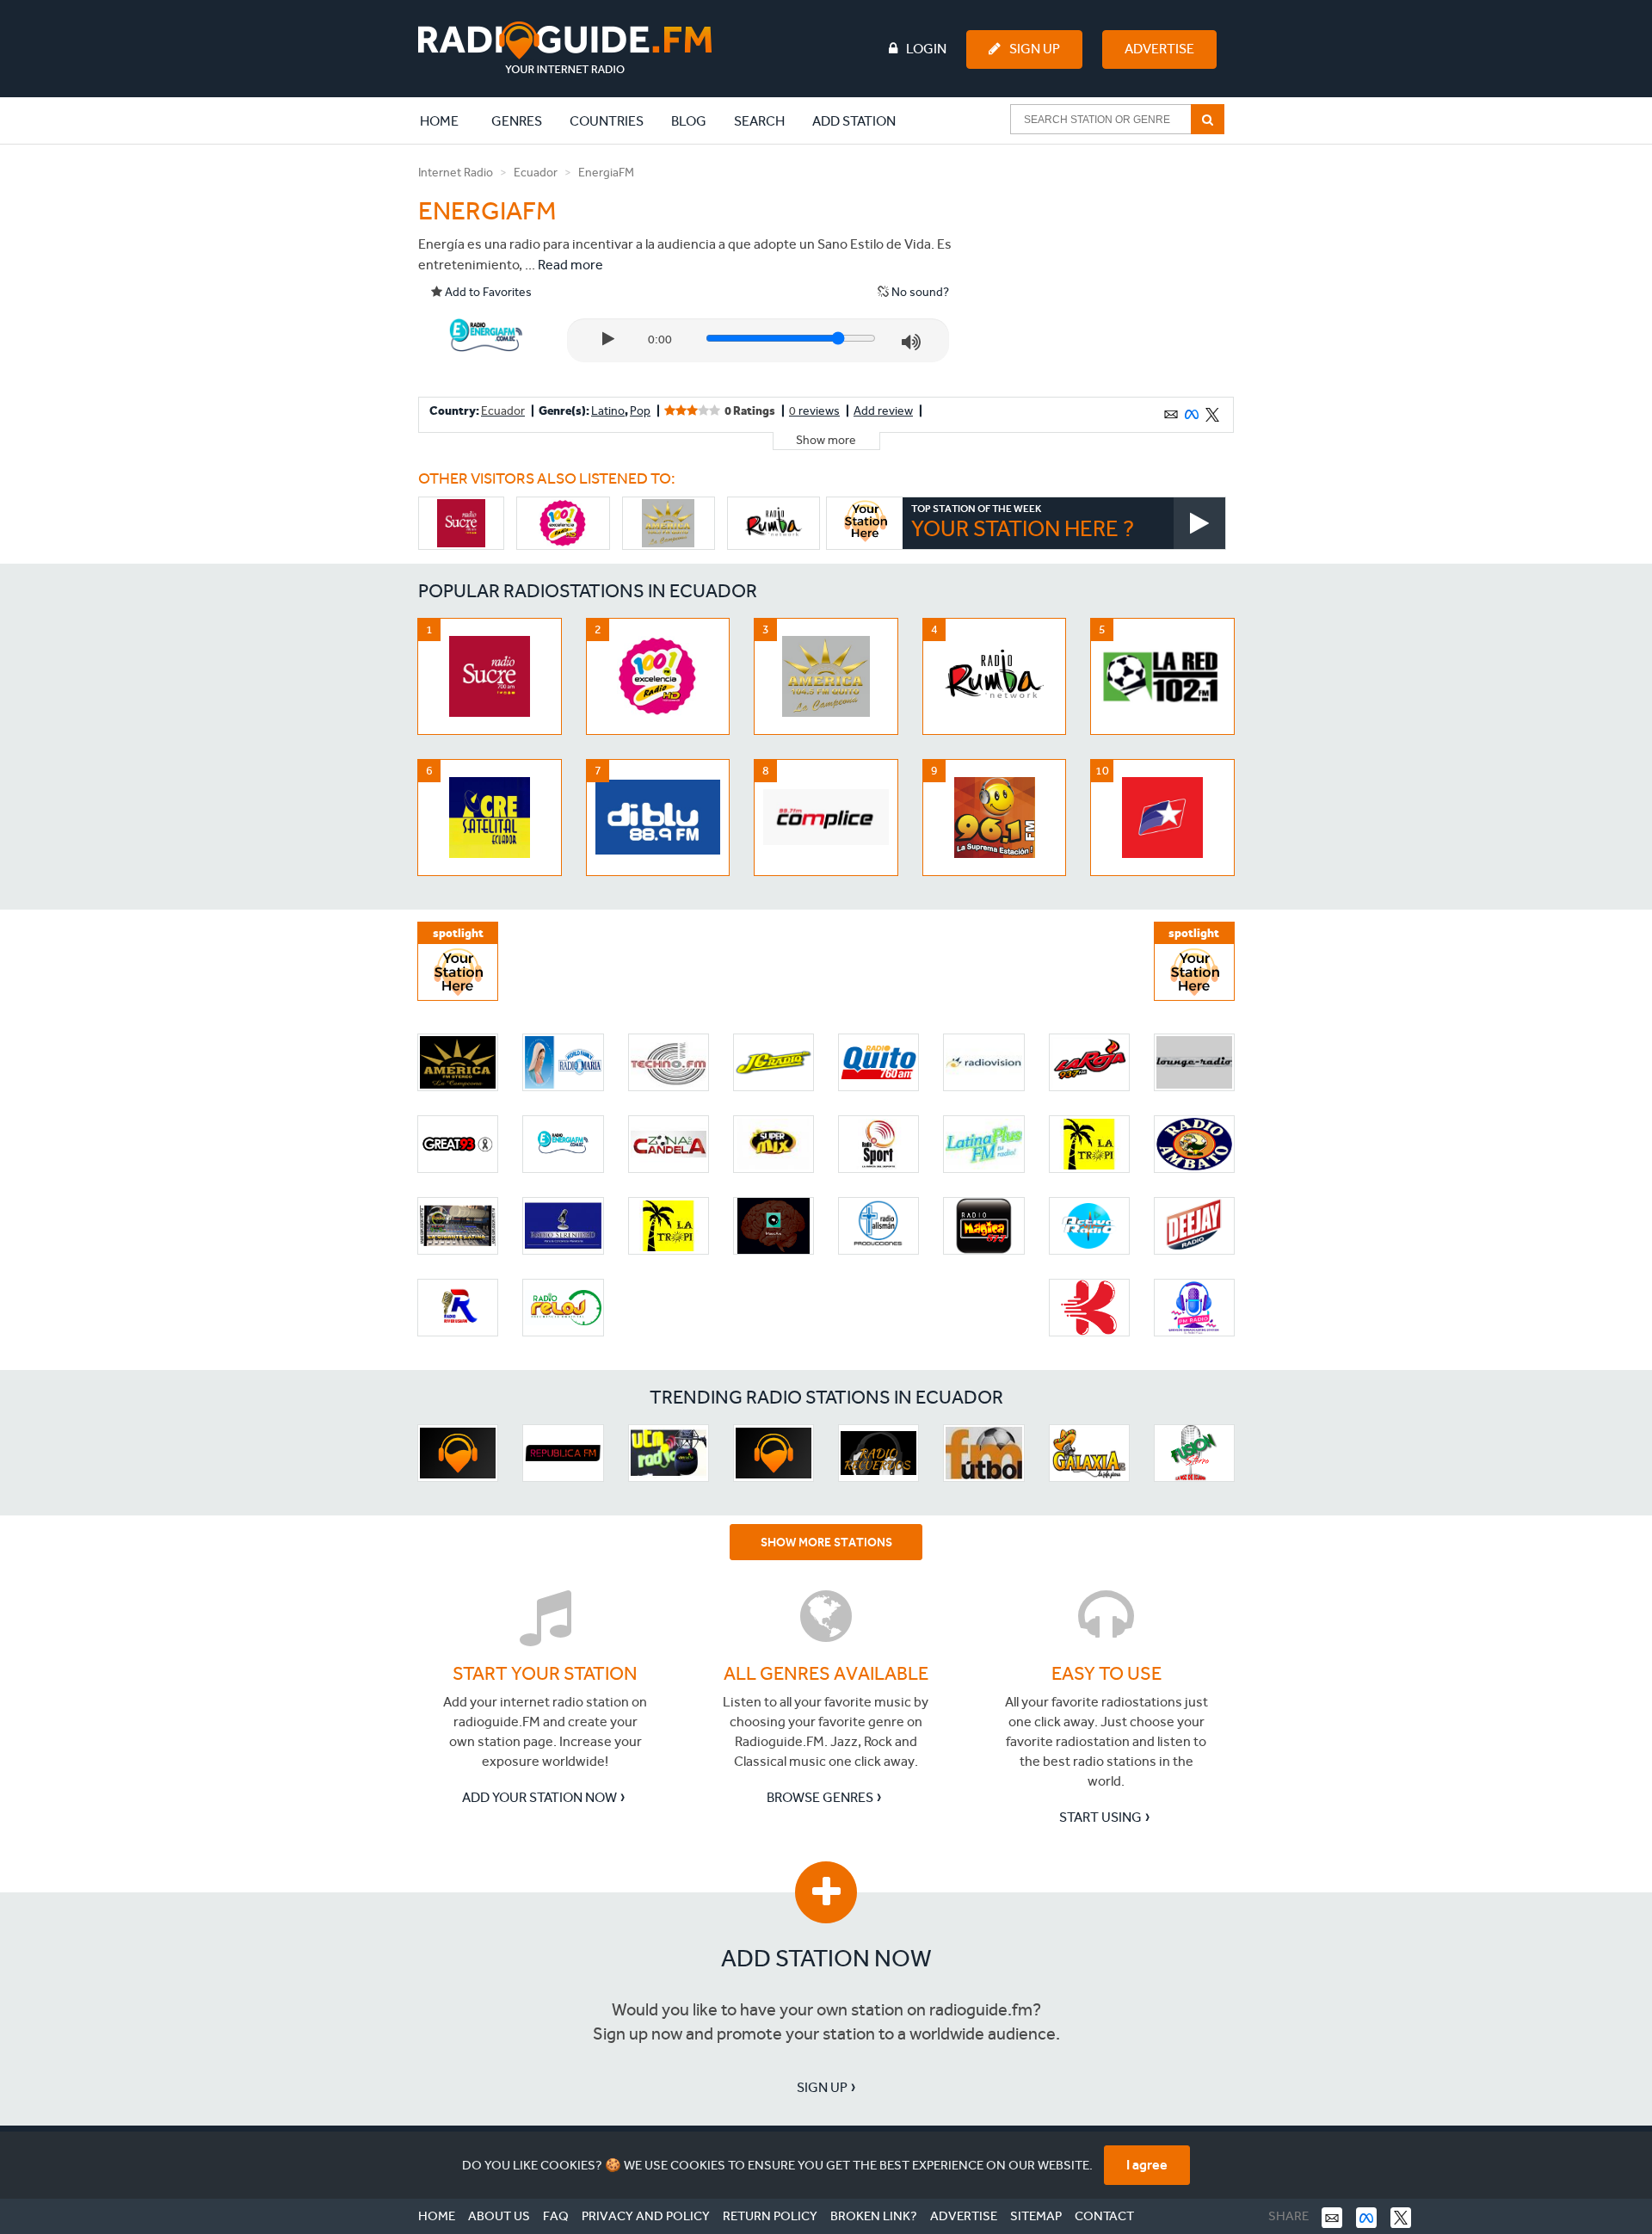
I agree (1147, 2165)
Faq (556, 2216)
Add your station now (539, 1797)
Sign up (822, 2087)
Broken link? (874, 2216)
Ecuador (536, 173)
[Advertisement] (1104, 270)
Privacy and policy (646, 2216)
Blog (689, 121)
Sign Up (1035, 49)
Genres (517, 121)
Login (926, 49)
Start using (1100, 1817)
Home (448, 120)
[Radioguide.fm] (565, 48)
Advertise (1159, 49)
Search (759, 121)
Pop (640, 411)
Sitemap (1036, 2216)
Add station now (826, 1958)
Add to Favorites (487, 292)
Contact (1104, 2216)
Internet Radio (456, 173)
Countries (607, 121)
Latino (608, 411)
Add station (854, 121)
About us (499, 2216)
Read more (570, 265)
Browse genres (820, 1797)
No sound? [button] (919, 292)
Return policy (770, 2216)
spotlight (458, 933)
